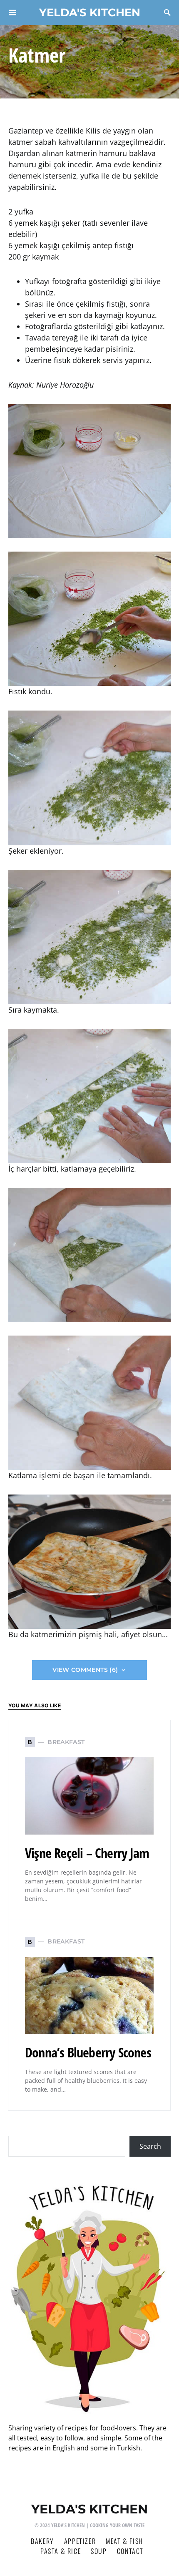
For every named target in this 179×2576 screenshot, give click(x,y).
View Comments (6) (85, 1670)
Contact (130, 2551)
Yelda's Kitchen (90, 12)
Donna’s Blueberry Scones (88, 2052)
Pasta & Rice (61, 2551)
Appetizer (80, 2541)
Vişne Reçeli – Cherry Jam (87, 1853)
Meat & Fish (124, 2541)
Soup (99, 2551)
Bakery (42, 2541)
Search (150, 2146)
